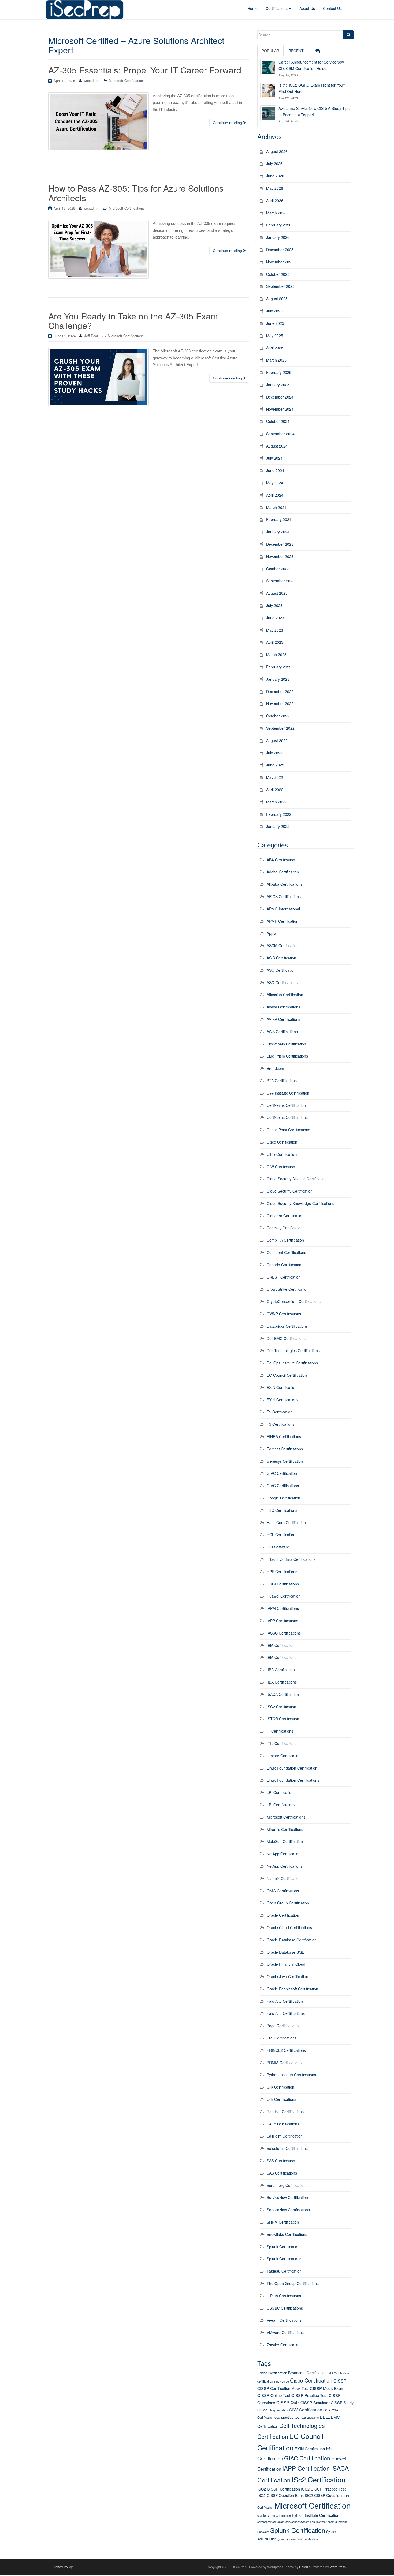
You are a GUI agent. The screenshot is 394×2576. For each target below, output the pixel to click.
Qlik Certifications (281, 2099)
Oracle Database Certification (292, 1940)
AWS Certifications (282, 1032)
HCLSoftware (278, 1547)
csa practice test (287, 2417)
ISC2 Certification (281, 1707)
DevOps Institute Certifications (292, 1363)
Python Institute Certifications (291, 2075)
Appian (273, 933)
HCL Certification (281, 1535)
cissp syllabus (278, 2410)
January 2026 (278, 237)
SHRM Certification (283, 2222)
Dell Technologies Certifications (293, 1350)
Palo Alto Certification (285, 2001)
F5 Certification (280, 1412)
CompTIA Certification (285, 1240)
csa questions (310, 2417)
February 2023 (279, 667)
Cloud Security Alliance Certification (297, 1179)
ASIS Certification (281, 958)
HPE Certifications (282, 1572)
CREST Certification (284, 1277)
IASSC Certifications (284, 1633)
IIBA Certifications (282, 1682)
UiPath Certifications (284, 2296)
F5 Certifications (280, 1424)
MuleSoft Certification (285, 1841)
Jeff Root (91, 336)
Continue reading (228, 123)
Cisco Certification (282, 1142)
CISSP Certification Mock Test (283, 2388)
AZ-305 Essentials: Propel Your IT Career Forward (145, 70)
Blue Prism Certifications (287, 1056)
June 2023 (275, 618)
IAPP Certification (306, 2468)
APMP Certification (283, 921)
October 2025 (278, 274)
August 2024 (277, 446)
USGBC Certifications (285, 2308)
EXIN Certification (282, 1387)
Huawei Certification (284, 1596)
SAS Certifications (282, 2173)
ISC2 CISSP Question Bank (280, 2495)
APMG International (283, 909)
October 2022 (278, 716)
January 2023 (278, 679)
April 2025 (275, 348)
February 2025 (279, 372)
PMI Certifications (282, 2038)
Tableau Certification (284, 2271)
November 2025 (280, 262)
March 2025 (276, 360)
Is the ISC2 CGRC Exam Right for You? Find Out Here (312, 88)
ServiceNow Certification (287, 2197)
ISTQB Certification (283, 1719)
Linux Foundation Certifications (293, 1780)
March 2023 (276, 654)
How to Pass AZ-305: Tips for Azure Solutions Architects (136, 193)
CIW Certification (281, 1167)
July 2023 (274, 605)
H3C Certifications (282, 1510)
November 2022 (280, 703)
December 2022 (280, 691)
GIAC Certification (282, 1473)
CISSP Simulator (315, 2402)
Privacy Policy (62, 2567)
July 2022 (274, 753)
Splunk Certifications (284, 2259)
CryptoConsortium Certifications (294, 1301)
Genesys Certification (285, 1461)
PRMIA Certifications (284, 2063)
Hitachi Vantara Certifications (291, 1559)
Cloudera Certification (285, 1216)
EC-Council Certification (287, 1375)
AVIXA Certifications (283, 1019)
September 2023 (280, 581)
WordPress (338, 2567)
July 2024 (274, 458)
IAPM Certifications (283, 1608)
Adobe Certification (283, 872)
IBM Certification (281, 1645)
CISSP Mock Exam (327, 2388)
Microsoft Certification (313, 2505)
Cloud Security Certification (290, 1191)
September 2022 (280, 728)
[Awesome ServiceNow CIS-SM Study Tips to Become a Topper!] (268, 113)
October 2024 (278, 421)
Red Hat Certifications (285, 2112)
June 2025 (275, 323)
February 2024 (279, 519)
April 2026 (275, 200)
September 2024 (280, 434)
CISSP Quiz (288, 2402)
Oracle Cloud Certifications (289, 1927)
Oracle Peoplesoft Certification (292, 1989)
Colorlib (305, 2567)
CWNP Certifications (284, 1314)
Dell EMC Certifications (286, 1338)
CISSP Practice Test (309, 2395)
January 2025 (278, 385)
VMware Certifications (285, 2332)
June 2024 (275, 470)
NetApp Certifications (285, 1866)
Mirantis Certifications (285, 1829)
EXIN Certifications (283, 1400)
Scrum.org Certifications (287, 2185)
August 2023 (277, 593)
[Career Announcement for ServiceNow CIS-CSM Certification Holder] (268, 67)
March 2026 (276, 213)
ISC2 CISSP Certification (279, 2489)
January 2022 (278, 826)
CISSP (340, 2381)
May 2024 (275, 483)
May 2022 (275, 777)
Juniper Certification (284, 1756)
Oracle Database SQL (285, 1952)
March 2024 (276, 507)
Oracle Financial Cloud (286, 1964)
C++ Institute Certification (288, 1093)
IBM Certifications (282, 1657)
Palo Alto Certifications (286, 2013)
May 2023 (275, 630)
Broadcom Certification (307, 2373)
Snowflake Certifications (287, 2234)
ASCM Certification (283, 945)
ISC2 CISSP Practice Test (323, 2489)
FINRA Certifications (284, 1436)
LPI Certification (280, 1792)
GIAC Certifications (283, 1486)
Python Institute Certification (316, 2515)
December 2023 (280, 544)
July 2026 (274, 163)
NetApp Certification (284, 1854)
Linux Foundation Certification (292, 1768)
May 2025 (275, 336)
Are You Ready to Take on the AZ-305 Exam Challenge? (133, 320)
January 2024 (278, 532)
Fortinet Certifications (285, 1449)
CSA (327, 2410)
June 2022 (275, 765)
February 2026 (279, 225)
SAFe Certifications (283, 2124)
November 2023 (280, 556)
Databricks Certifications (287, 1326)
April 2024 (275, 495)
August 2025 (277, 299)
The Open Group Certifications (293, 2283)
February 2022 (279, 814)
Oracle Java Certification (287, 1976)
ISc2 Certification (319, 2479)
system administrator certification (297, 2539)
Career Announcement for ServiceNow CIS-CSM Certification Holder (311, 65)
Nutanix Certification (284, 1878)
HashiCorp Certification (286, 1522)
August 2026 (277, 151)
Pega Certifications (283, 2026)
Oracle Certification (283, 1915)
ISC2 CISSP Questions (324, 2495)
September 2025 (280, 286)
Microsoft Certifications (127, 81)
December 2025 (280, 250)
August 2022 (277, 740)
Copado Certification (284, 1265)
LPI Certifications (281, 1805)
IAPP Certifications (282, 1621)
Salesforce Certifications (287, 2148)
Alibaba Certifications (285, 884)
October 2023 (278, 569)
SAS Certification (281, 2161)
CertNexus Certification (286, 1105)
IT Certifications (280, 1731)
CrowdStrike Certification (288, 1289)
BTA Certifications (282, 1081)
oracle (261, 2515)
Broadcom (275, 1068)
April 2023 (275, 642)
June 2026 (275, 176)
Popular (270, 51)
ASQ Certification (281, 970)
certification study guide (273, 2381)
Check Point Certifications (288, 1130)
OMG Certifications (283, 1891)
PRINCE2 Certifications (286, 2050)
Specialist (263, 2532)
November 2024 (280, 409)
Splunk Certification (283, 2247)
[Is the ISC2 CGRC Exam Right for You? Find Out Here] (268, 90)
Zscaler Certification (284, 2345)
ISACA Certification (283, 1694)
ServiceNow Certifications (288, 2210)
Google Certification (283, 1498)
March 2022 (276, 802)
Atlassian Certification (285, 995)
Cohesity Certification (285, 1228)
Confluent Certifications (286, 1252)
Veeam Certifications (284, 2320)
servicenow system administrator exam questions (316, 2522)
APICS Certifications (284, 896)
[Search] (348, 35)
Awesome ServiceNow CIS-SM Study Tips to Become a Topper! (314, 111)
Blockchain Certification (286, 1044)
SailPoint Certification (285, 2136)
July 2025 (274, 311)
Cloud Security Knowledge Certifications (300, 1203)
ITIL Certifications (282, 1743)
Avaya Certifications (283, 1007)
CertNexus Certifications (287, 1117)
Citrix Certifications (283, 1154)
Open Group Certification (288, 1903)
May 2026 (275, 188)
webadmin (91, 81)
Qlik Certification (280, 2087)
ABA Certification (281, 860)
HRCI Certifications (283, 1584)
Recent (296, 51)
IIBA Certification (281, 1670)
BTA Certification (338, 2373)
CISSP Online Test (274, 2395)
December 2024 (280, 397)
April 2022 (275, 790)
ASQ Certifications (282, 982)
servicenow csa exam (271, 2522)
